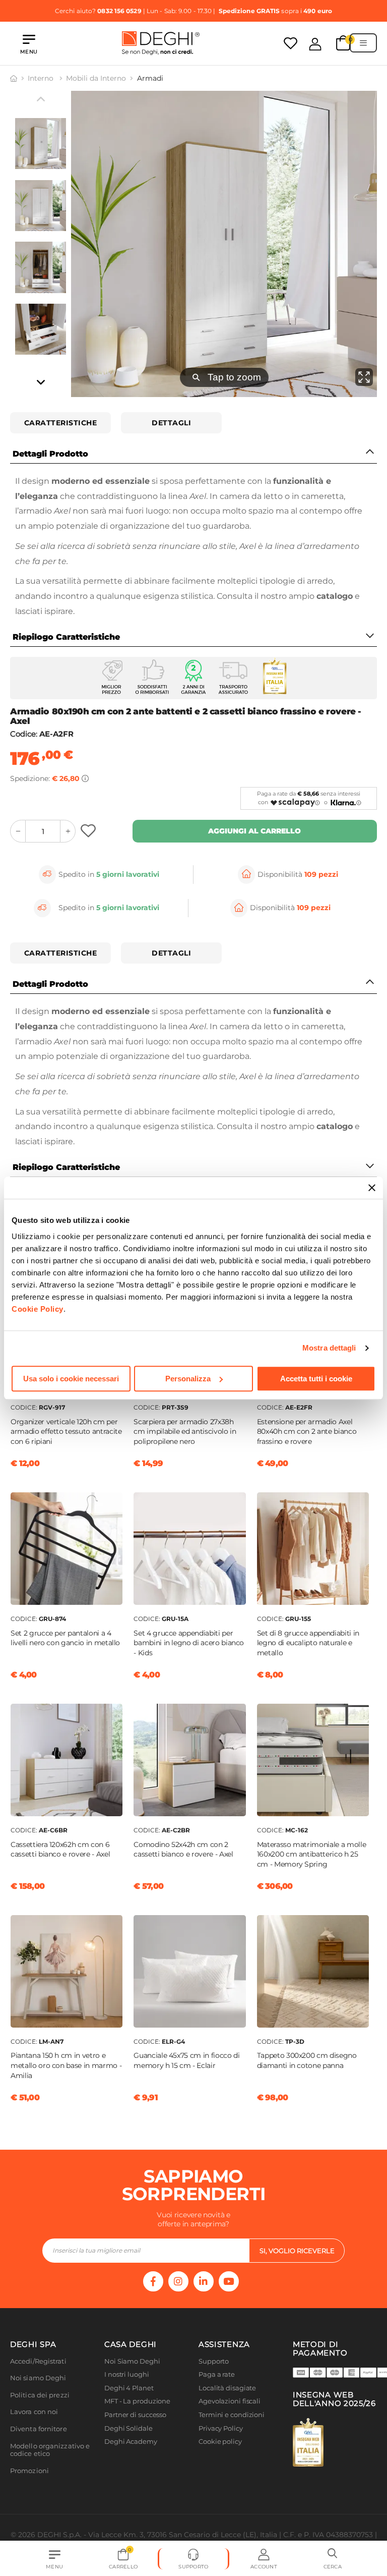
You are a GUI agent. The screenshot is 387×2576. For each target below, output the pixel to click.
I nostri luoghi (127, 2374)
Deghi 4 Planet (129, 2388)
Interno (42, 78)
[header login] (315, 44)
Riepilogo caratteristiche (66, 637)
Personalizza (188, 1379)
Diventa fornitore (39, 2429)
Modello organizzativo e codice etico (50, 2450)
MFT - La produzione (137, 2401)
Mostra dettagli (329, 1348)
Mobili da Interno (96, 78)
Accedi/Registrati (38, 2361)
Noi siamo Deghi (38, 2378)
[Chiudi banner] (372, 1188)
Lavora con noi (34, 2412)
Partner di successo (135, 2415)
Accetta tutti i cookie (316, 1379)
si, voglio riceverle (297, 2251)
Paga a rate (217, 2374)
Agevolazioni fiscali (230, 2401)
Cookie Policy (38, 1309)
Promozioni (29, 2471)
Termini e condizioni (232, 2415)
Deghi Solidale (128, 2428)
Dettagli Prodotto (50, 454)
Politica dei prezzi (40, 2395)
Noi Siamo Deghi (132, 2361)
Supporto (214, 2361)
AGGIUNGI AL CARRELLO (254, 831)
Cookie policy (220, 2442)
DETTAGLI (171, 423)
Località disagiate (227, 2388)
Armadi (150, 78)
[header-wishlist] (291, 43)
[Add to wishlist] (89, 831)
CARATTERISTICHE (61, 423)
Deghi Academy (131, 2442)
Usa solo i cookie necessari (71, 1379)
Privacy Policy (221, 2428)
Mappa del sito (222, 2455)
